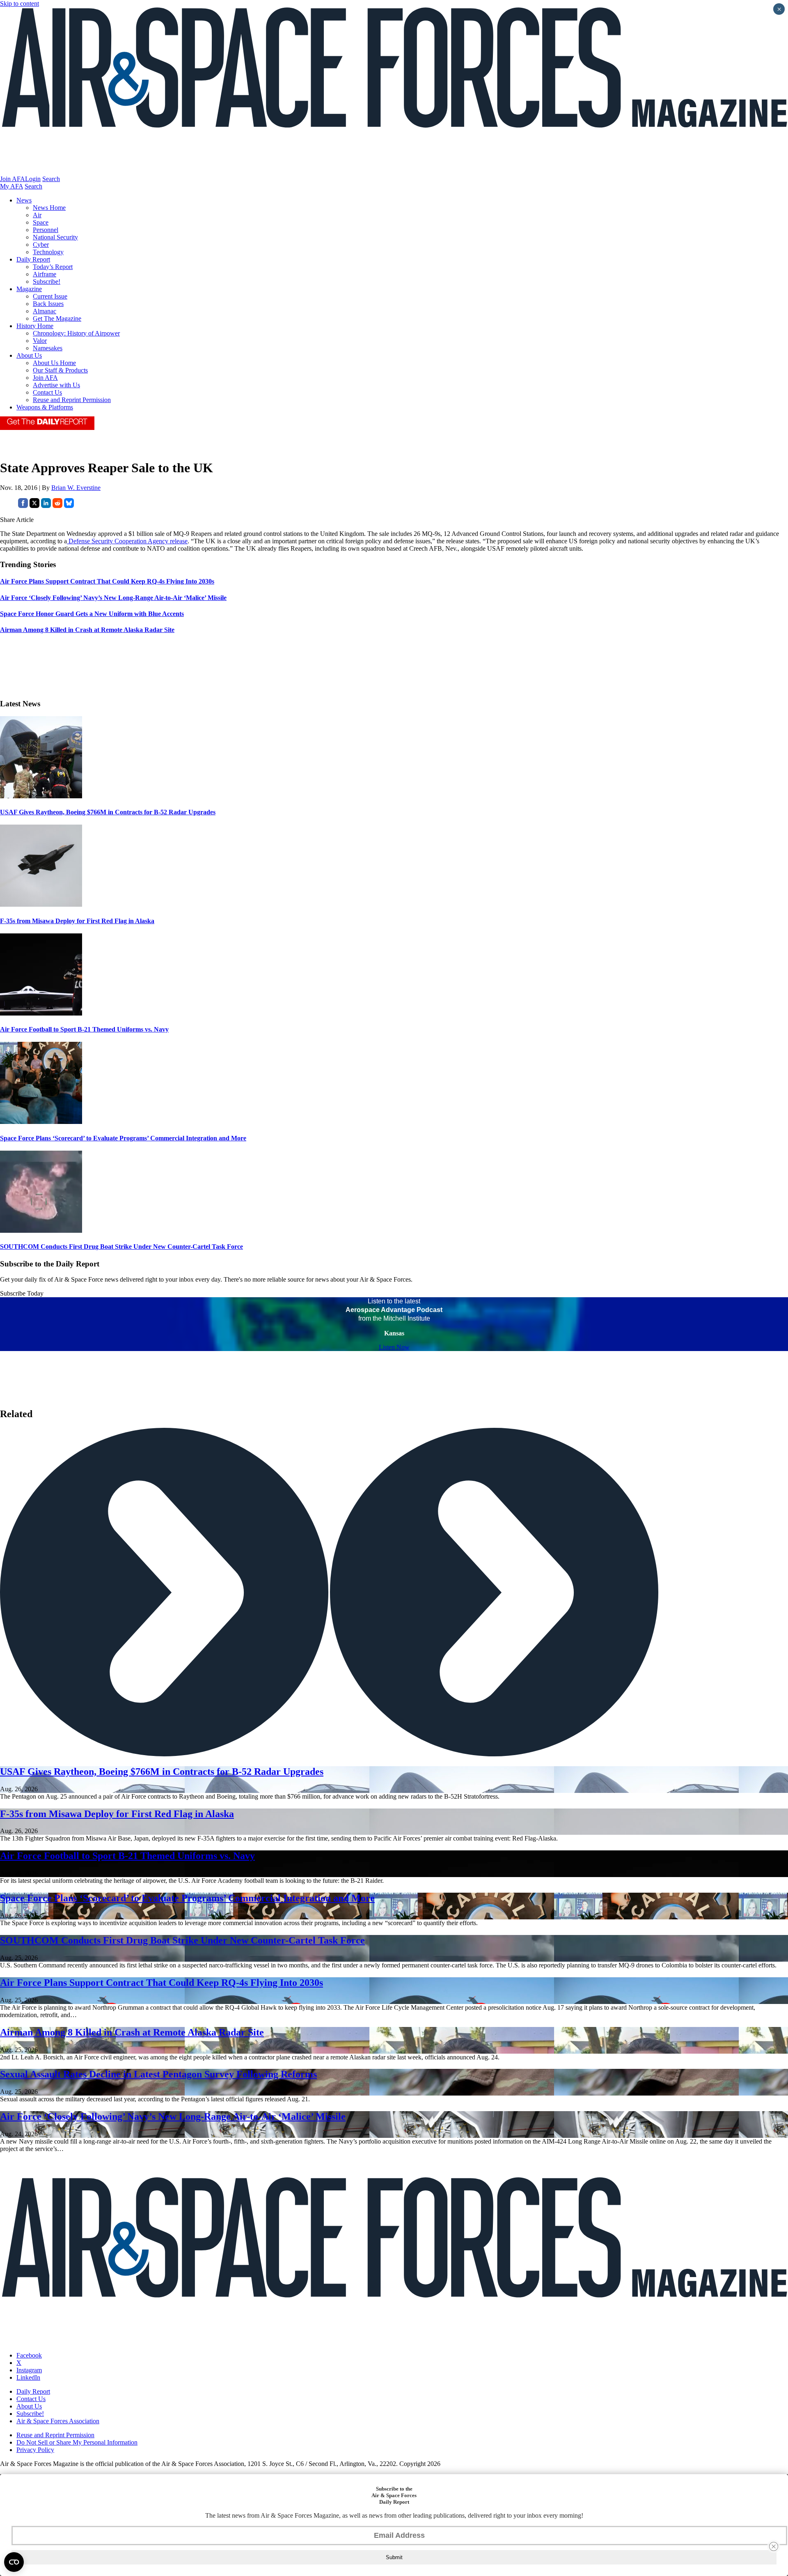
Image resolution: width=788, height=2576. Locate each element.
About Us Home (54, 363)
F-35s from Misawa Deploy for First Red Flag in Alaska (77, 921)
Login (33, 179)
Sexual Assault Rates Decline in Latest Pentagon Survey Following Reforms (158, 2074)
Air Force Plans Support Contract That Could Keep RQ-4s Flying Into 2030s (161, 1983)
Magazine (29, 289)
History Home (35, 326)
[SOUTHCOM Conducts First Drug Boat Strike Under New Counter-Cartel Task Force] (41, 1231)
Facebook (29, 2355)
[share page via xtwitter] (34, 506)
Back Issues (48, 304)
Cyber (41, 245)
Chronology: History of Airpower (76, 333)
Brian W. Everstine (76, 488)
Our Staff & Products (60, 370)
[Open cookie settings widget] (14, 2562)
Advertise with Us (56, 385)
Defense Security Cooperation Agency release (127, 541)
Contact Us (47, 392)
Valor (40, 341)
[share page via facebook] (23, 506)
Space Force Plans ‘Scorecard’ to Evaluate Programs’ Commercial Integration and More (123, 1138)
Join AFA (13, 179)
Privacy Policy (35, 2450)
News (24, 200)
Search (51, 179)
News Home (49, 208)
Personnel (46, 230)
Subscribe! (47, 281)
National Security (55, 237)
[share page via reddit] (57, 506)
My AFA (11, 186)
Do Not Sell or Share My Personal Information (77, 2442)
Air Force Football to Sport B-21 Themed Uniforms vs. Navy (84, 1029)
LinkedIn (28, 2377)
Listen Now (394, 1347)
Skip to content (19, 3)
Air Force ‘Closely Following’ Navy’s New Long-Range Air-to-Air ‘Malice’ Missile (173, 2116)
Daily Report (33, 259)
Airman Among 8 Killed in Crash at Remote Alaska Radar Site (132, 2032)
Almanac (45, 311)
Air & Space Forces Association (58, 2421)
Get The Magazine (57, 318)
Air (37, 215)
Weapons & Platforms (45, 407)
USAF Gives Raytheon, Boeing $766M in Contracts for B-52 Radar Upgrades (108, 812)
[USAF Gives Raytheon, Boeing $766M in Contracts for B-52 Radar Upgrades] (41, 796)
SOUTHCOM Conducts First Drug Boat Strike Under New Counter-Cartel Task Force (121, 1247)
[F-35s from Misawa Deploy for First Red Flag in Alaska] (41, 904)
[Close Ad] (774, 2546)
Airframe (45, 274)
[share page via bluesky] (69, 506)
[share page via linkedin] (46, 506)
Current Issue (50, 296)
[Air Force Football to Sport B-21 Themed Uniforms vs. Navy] (41, 1013)
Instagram (29, 2370)
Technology (48, 252)
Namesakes (48, 348)
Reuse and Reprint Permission (72, 400)
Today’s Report (53, 267)
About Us (29, 355)
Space (41, 222)
